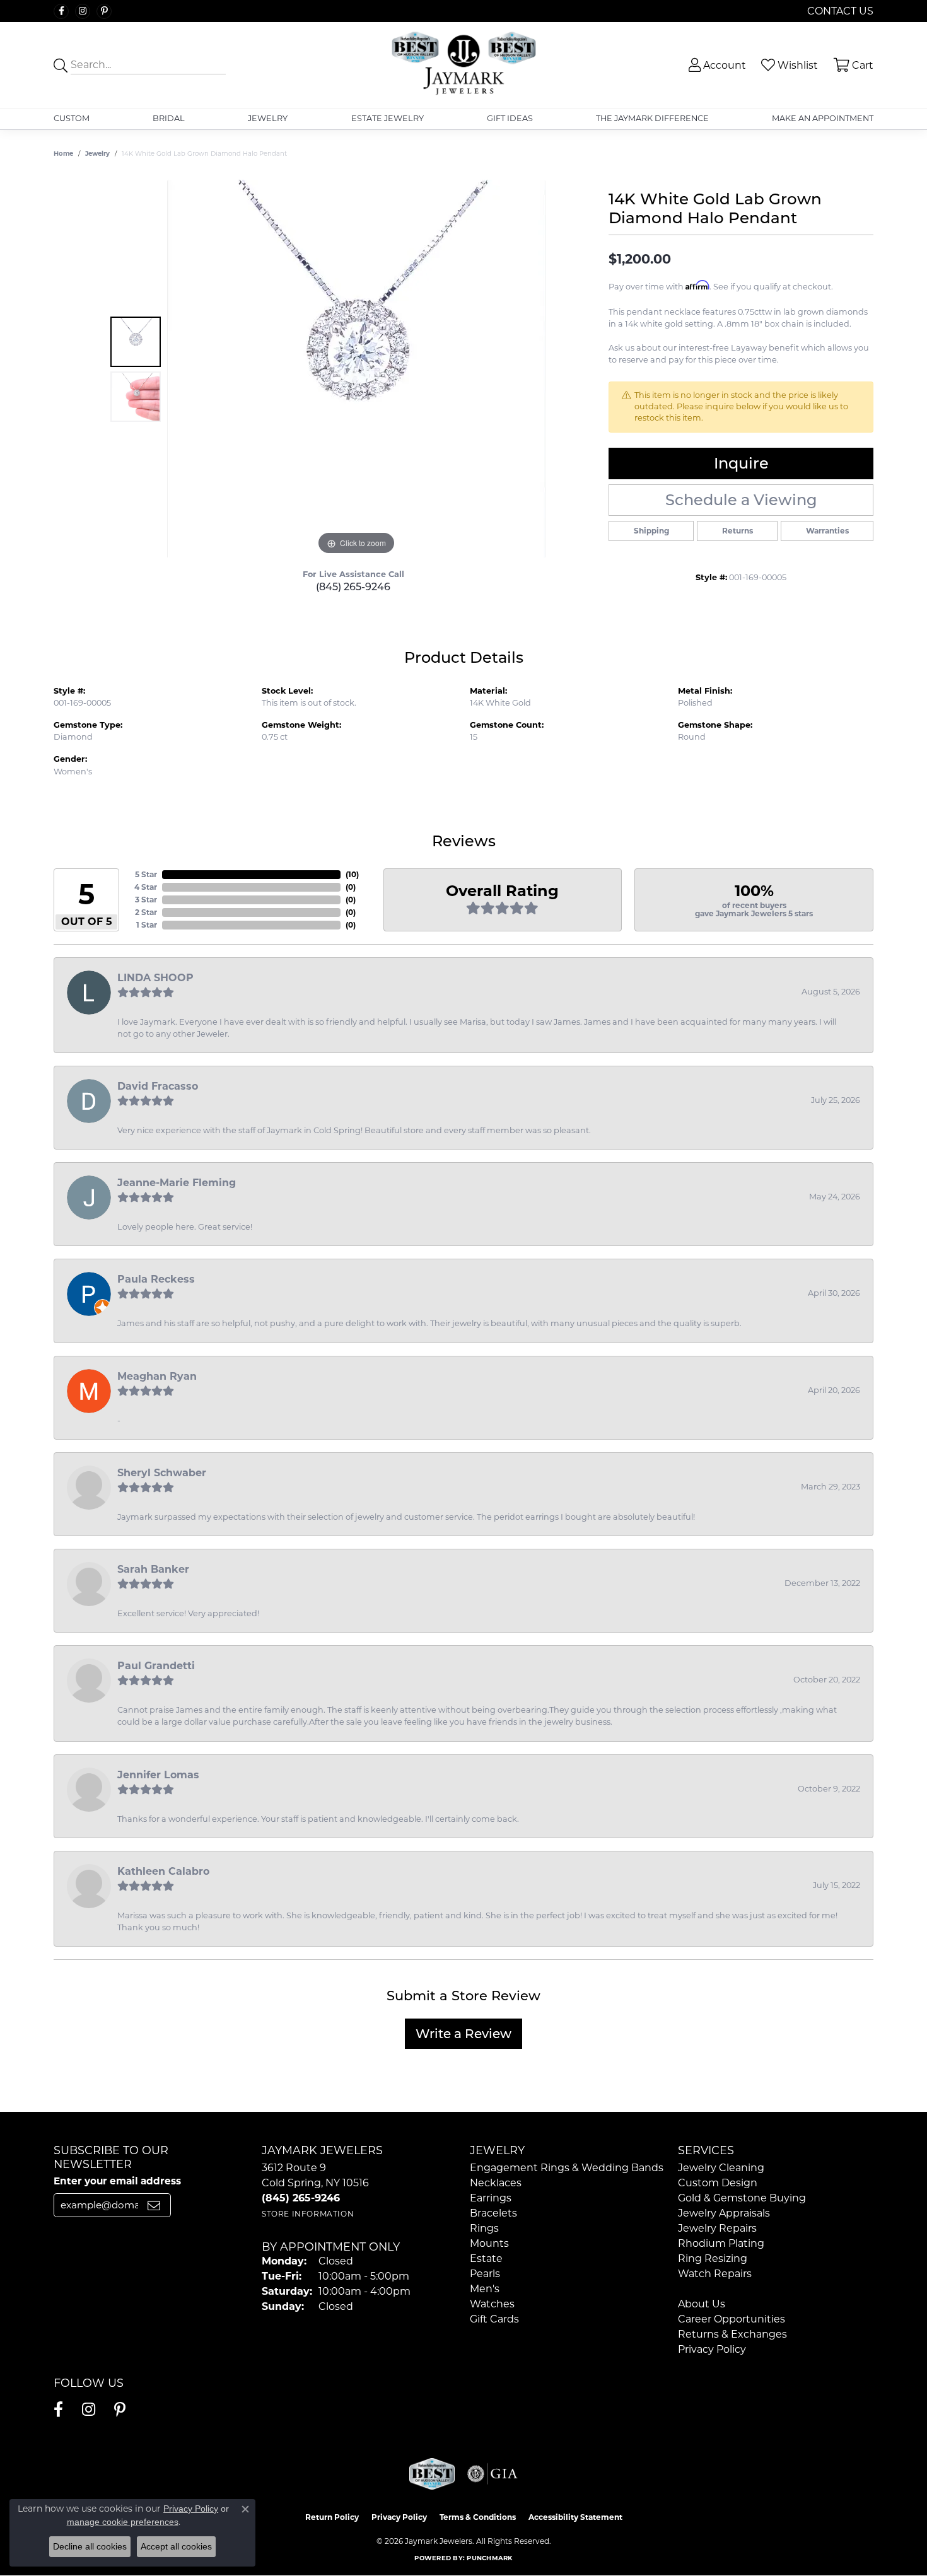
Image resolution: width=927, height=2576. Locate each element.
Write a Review (463, 2034)
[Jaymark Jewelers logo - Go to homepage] (464, 65)
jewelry (97, 154)
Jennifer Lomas (158, 1775)
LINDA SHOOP (155, 978)
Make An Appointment (823, 118)
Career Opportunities (732, 2319)
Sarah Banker (153, 1569)
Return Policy (332, 2517)
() (352, 874)
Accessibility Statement (575, 2517)
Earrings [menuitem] (491, 2198)
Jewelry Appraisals (724, 2213)
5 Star (146, 874)
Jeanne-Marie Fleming (177, 1183)
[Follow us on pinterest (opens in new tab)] (104, 11)
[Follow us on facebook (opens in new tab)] (61, 11)
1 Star (147, 925)
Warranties (827, 531)
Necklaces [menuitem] (496, 2183)
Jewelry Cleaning (721, 2168)
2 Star (146, 912)
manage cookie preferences (123, 2522)
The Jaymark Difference (652, 118)
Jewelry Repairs (717, 2228)
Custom (72, 118)
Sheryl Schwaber (162, 1473)
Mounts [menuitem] (489, 2243)
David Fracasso (158, 1086)
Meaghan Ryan (157, 1376)
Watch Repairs (715, 2274)
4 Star (146, 887)
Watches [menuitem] (492, 2304)
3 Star (146, 900)
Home (63, 154)
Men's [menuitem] (485, 2289)
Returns (738, 531)
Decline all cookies (90, 2546)
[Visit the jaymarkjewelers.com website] (432, 2474)
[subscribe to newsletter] (154, 2205)
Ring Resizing (713, 2258)
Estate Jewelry (388, 118)
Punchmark (489, 2558)
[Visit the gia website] (493, 2474)
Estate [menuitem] (486, 2258)
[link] (839, 11)
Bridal (169, 118)
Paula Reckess (156, 1279)
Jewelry (268, 118)
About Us (702, 2304)
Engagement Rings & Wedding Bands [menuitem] (567, 2168)
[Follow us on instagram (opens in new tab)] (83, 11)
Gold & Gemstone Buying (742, 2198)
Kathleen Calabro (163, 1871)
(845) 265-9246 (353, 587)
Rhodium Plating (721, 2243)
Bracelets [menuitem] (493, 2213)
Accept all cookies (176, 2546)
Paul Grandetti (156, 1666)
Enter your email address (117, 2181)
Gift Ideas (510, 118)
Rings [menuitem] (484, 2228)
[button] (716, 65)
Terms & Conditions (478, 2517)
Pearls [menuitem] (485, 2274)
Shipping (651, 531)
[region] (356, 369)
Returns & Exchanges (732, 2334)
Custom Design (718, 2183)
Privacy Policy (712, 2349)
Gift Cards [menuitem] (494, 2319)
